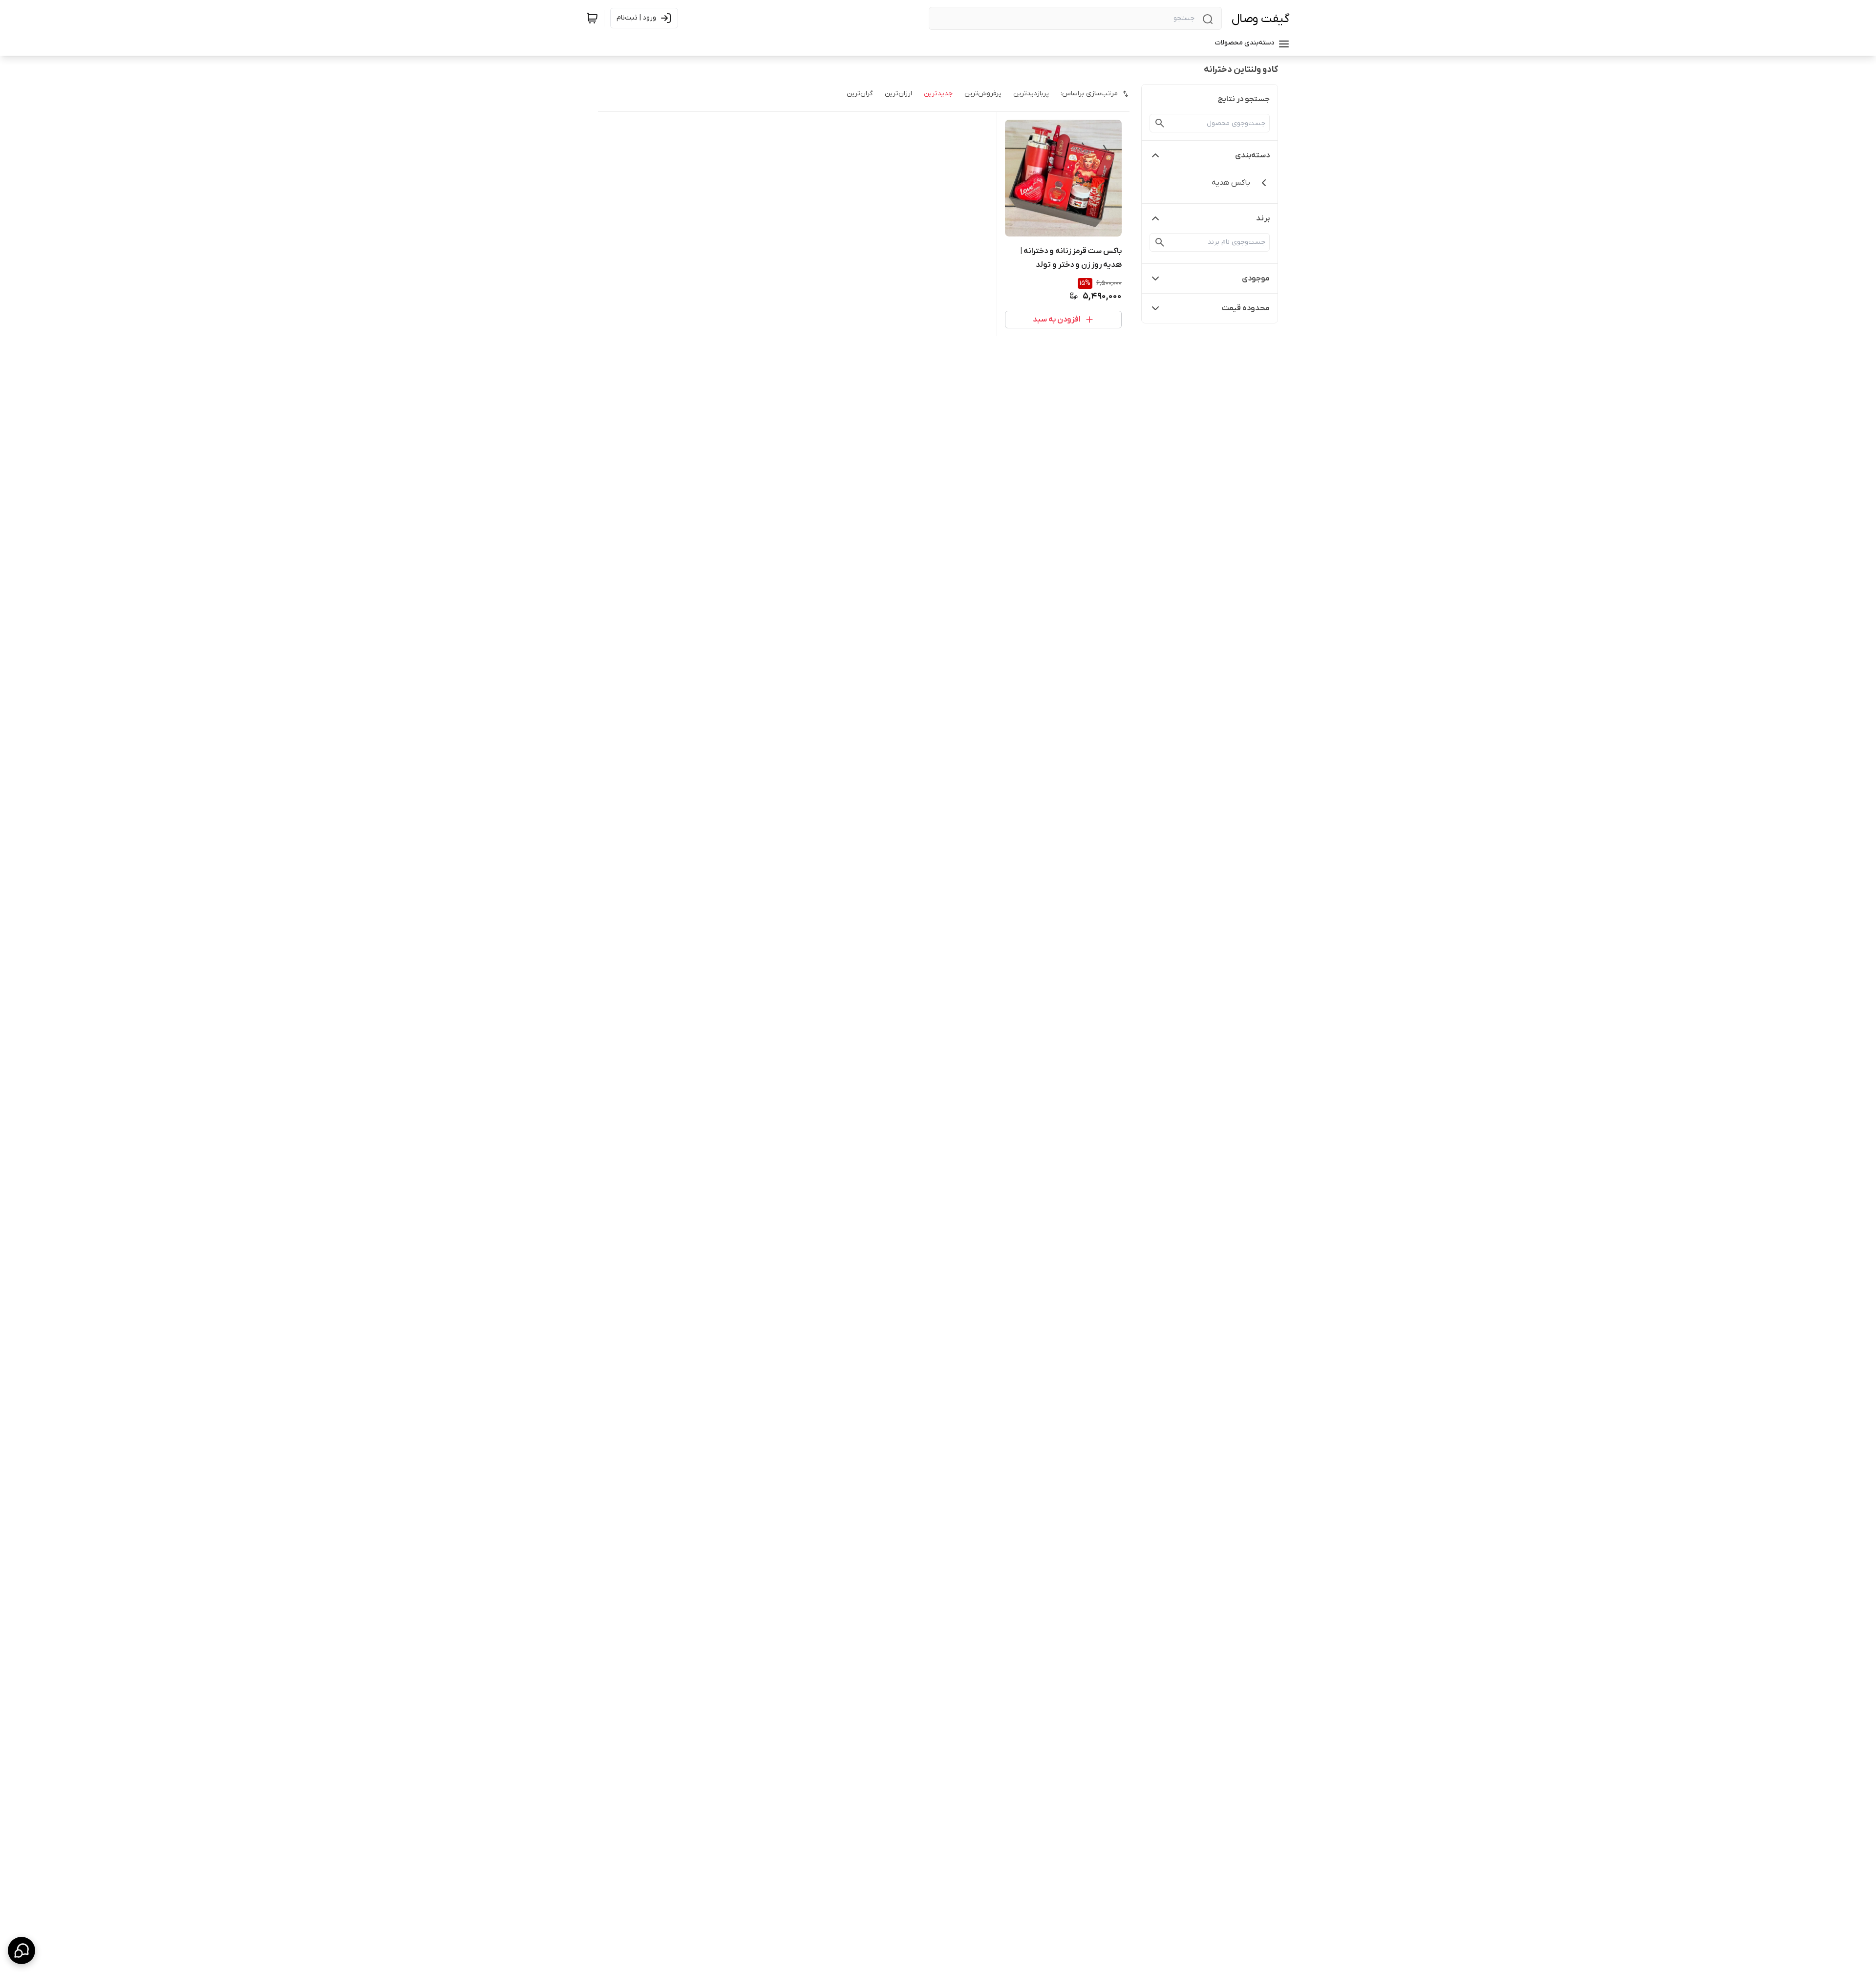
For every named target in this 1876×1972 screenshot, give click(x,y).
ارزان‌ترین (898, 94)
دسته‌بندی (1252, 155)
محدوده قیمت (1246, 308)
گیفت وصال (1261, 19)
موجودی (1256, 279)
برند (1263, 218)
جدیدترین (938, 94)
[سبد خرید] (592, 18)
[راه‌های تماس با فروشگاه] (21, 1951)
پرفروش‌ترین (983, 94)
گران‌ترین (860, 94)
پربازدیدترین (1031, 94)
